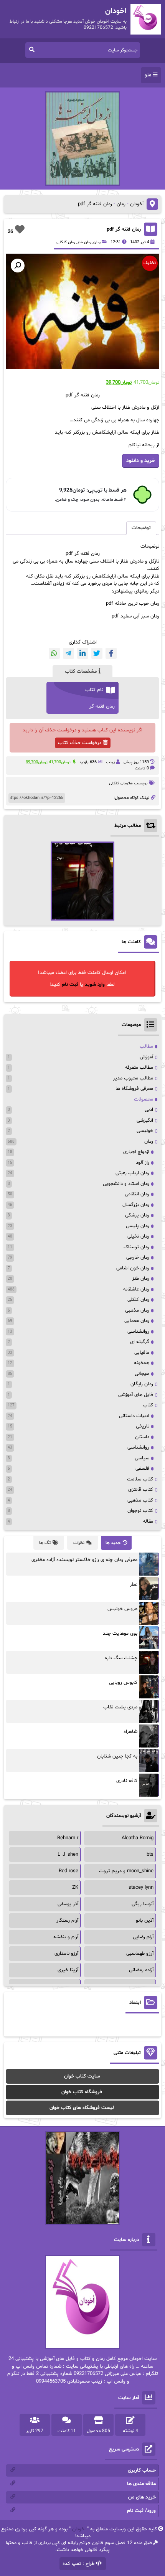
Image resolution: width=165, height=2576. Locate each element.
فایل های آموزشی (136, 1395)
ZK (75, 1888)
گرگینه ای (140, 1342)
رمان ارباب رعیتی (132, 1173)
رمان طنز (84, 242)
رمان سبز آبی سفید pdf (135, 616)
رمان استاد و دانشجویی (126, 1184)
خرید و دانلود (141, 461)
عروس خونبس (122, 1609)
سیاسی (142, 1458)
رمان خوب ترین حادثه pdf (133, 604)
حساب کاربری (142, 2470)
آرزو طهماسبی (140, 1954)
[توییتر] (97, 653)
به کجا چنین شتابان (117, 1756)
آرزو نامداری (66, 1954)
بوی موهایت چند (120, 1634)
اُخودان (137, 204)
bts (150, 1855)
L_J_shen (68, 1855)
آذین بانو (145, 1921)
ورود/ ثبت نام (141, 2511)
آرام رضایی (143, 1937)
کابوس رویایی (123, 1683)
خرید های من (142, 2497)
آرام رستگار (67, 1921)
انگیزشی (145, 1121)
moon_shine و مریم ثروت (126, 1871)
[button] (18, 266)
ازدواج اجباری (136, 1152)
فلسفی (142, 1469)
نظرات (79, 1543)
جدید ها (113, 1543)
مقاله (148, 1522)
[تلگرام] (68, 653)
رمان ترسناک (136, 1247)
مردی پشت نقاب (120, 1707)
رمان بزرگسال (136, 1205)
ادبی (149, 1110)
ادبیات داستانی (134, 1416)
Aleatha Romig (138, 1838)
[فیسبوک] (111, 653)
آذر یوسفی (68, 1904)
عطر (134, 1584)
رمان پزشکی (137, 1215)
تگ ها (45, 1543)
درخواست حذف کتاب (80, 743)
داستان (142, 1437)
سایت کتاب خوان (82, 2076)
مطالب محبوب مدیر (133, 1078)
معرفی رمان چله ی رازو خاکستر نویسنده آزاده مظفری (84, 1560)
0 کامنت (142, 768)
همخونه (142, 1363)
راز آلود (143, 1163)
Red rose (68, 1871)
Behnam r (68, 1838)
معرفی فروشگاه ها (134, 1089)
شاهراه (130, 1732)
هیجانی (142, 1374)
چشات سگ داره (121, 1658)
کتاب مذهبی (140, 1500)
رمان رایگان (142, 1384)
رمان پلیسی (138, 1226)
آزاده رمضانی (141, 1970)
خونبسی (145, 1131)
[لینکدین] (83, 653)
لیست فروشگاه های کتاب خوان (82, 2108)
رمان (121, 204)
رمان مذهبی (137, 1310)
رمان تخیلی (138, 1236)
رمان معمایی (137, 1321)
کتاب (148, 1405)
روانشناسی (138, 1332)
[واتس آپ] (54, 653)
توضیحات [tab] (141, 528)
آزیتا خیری (68, 1970)
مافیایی (142, 1353)
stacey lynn (141, 1888)
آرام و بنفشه (66, 1937)
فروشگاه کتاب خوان (82, 2092)
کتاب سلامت (140, 1479)
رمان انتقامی (137, 1194)
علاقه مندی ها (141, 2484)
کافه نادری (127, 1781)
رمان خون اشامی (133, 1268)
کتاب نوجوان (140, 1511)
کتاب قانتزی (141, 1490)
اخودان (79, 2529)
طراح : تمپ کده (78, 2564)
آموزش (146, 1057)
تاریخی (143, 1426)
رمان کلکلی (66, 242)
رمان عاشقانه (136, 1289)
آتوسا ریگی (143, 1904)
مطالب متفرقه (139, 1068)
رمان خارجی (138, 1257)
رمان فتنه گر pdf (124, 229)
